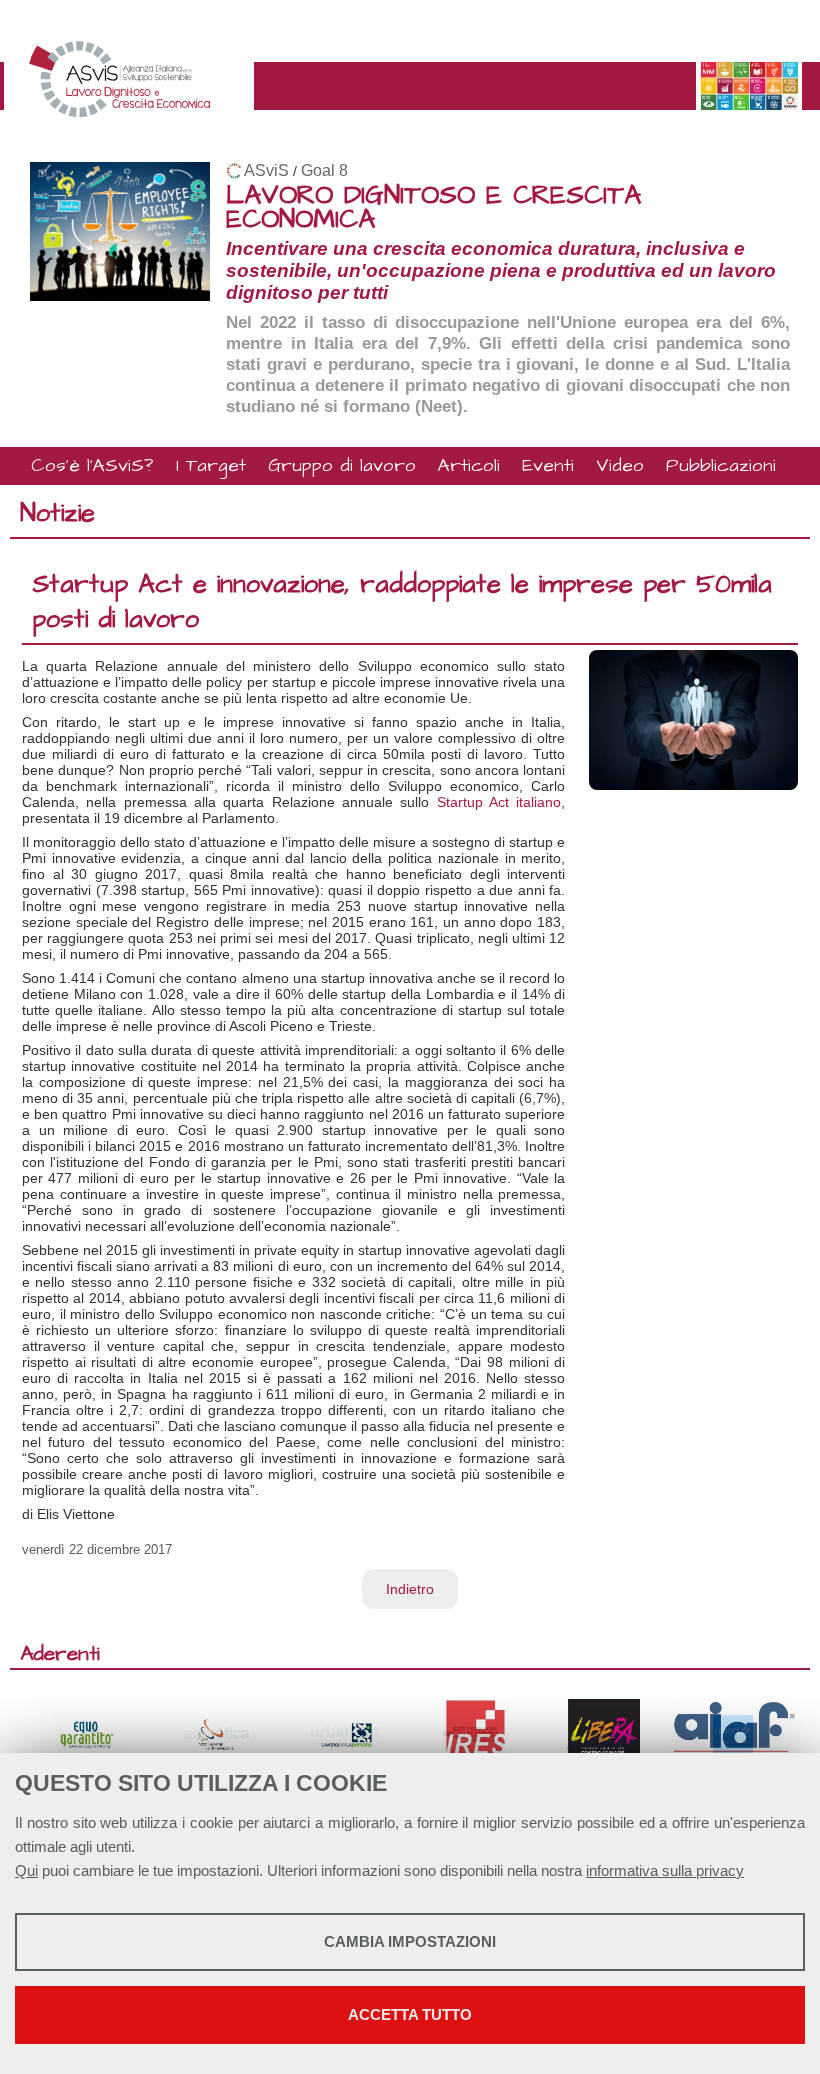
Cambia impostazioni (410, 1941)
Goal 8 (324, 170)
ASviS (266, 170)
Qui (26, 1870)
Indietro (410, 1589)
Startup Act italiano (499, 802)
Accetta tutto (410, 2014)
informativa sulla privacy (665, 1870)
